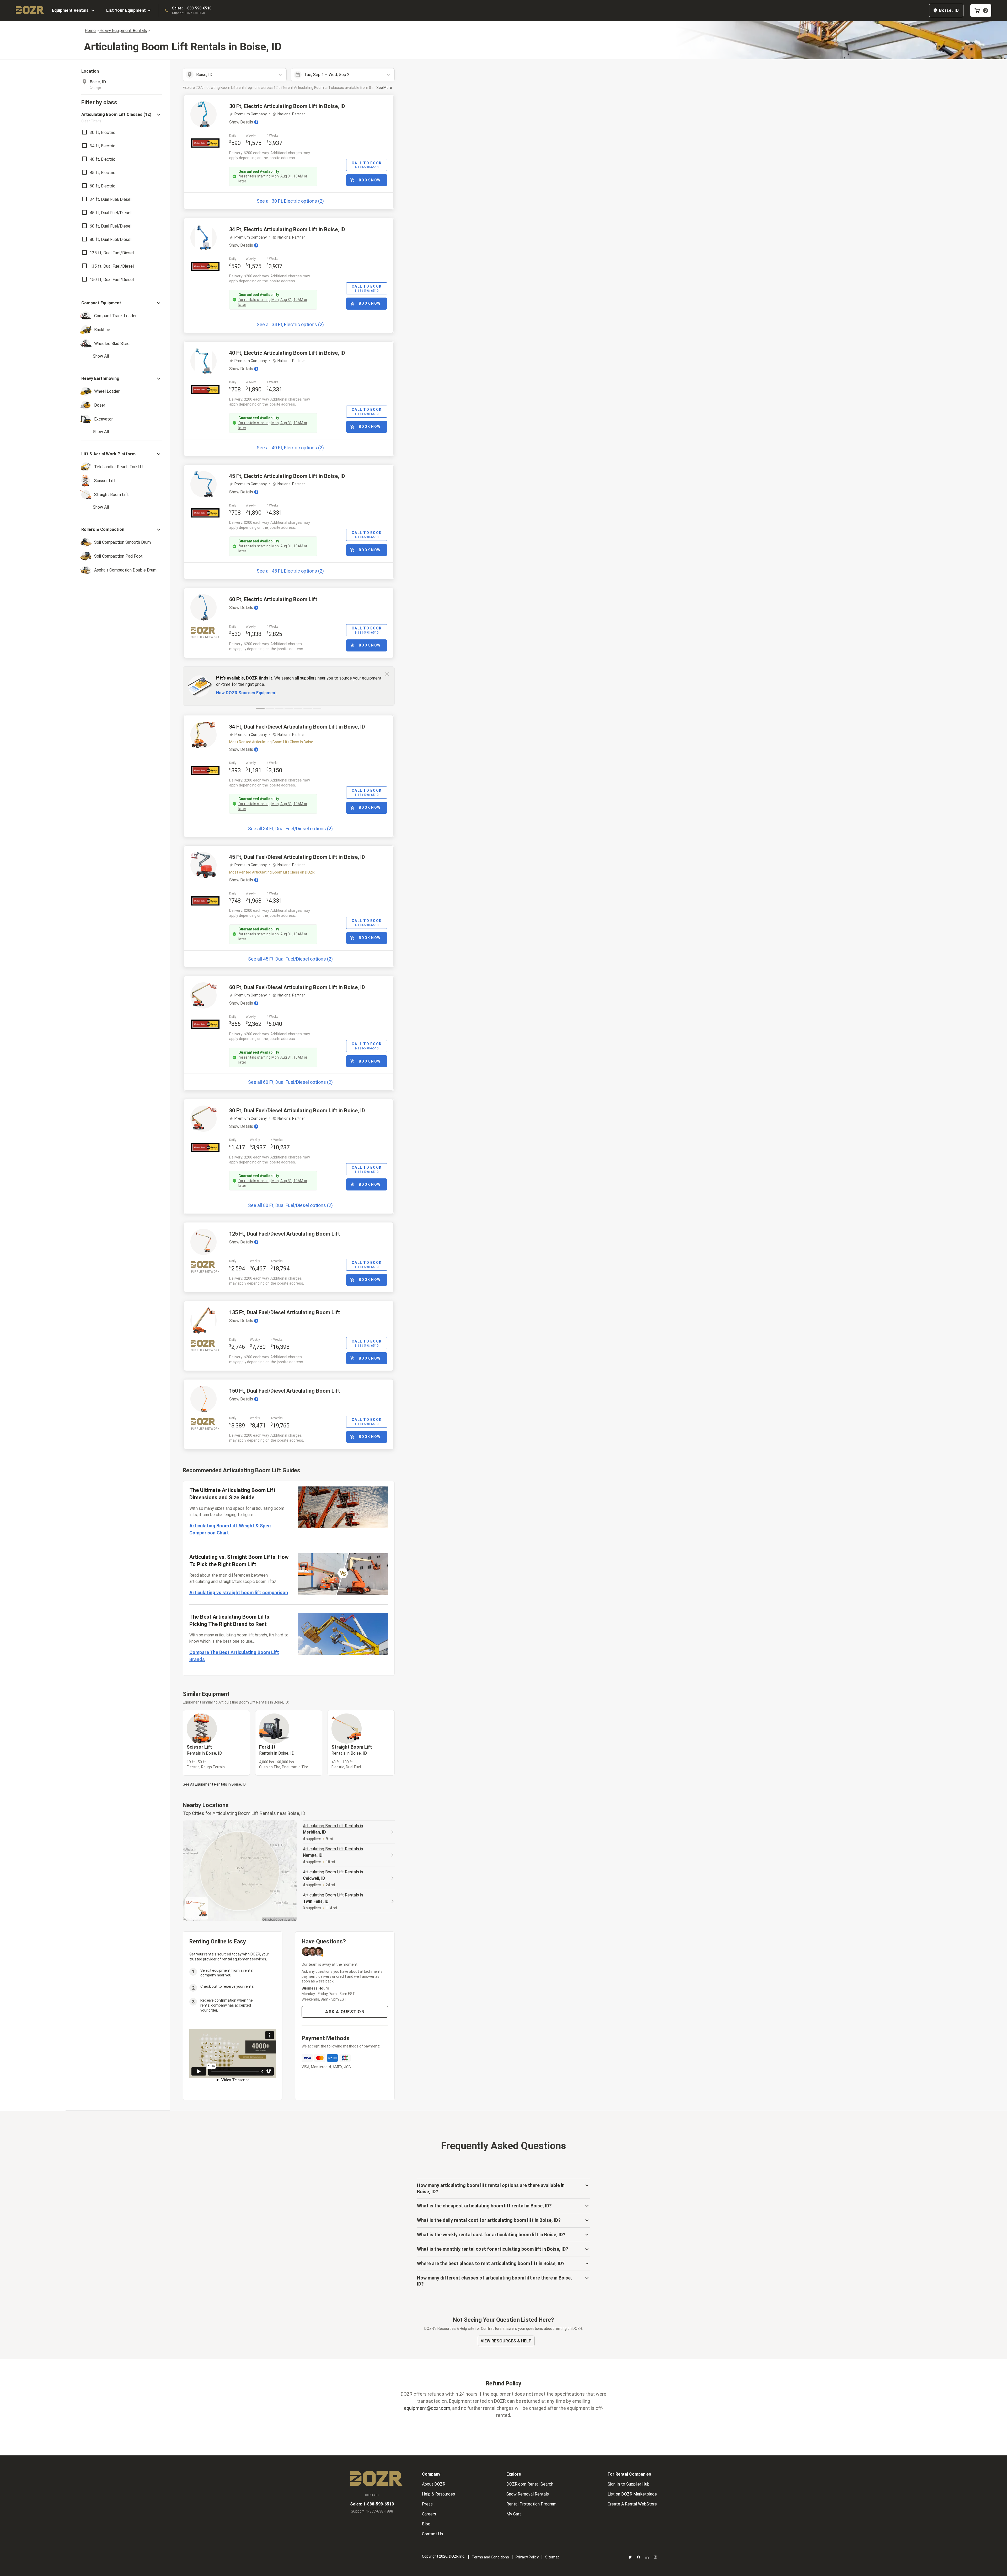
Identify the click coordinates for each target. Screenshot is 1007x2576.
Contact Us (432, 2534)
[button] (122, 118)
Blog (426, 2524)
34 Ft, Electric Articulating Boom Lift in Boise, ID (287, 229)
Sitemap (552, 2557)
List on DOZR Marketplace (632, 2494)
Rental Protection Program (531, 2504)
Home (90, 31)
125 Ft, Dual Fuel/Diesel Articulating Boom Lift (285, 1234)
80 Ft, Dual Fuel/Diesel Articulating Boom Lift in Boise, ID (297, 1111)
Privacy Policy (527, 2557)
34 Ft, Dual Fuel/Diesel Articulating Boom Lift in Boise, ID (297, 727)
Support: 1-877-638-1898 (188, 13)
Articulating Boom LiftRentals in (333, 1829)
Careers (429, 2514)
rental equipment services (244, 1959)
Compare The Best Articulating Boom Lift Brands (234, 1656)
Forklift (277, 1750)
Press (427, 2504)
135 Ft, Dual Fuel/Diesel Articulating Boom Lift (285, 1312)
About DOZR (434, 2484)
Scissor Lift (204, 1750)
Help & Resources (438, 2494)
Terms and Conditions (490, 2557)
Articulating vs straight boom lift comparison (239, 1593)
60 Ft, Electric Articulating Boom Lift (273, 599)
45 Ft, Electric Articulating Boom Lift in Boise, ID (287, 476)
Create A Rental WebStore (632, 2504)
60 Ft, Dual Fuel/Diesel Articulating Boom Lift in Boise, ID (297, 987)
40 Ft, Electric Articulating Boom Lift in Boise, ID (287, 353)
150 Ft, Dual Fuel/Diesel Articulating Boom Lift (285, 1391)
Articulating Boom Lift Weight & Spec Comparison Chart (230, 1529)
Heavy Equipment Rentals (123, 31)
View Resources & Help (506, 2341)
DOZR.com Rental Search (530, 2484)
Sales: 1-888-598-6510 (192, 8)
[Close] (387, 674)
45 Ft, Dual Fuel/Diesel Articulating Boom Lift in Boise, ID (297, 857)
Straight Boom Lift (352, 1750)
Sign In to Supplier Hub (629, 2484)
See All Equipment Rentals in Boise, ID (214, 1784)
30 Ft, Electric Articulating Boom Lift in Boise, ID (287, 106)
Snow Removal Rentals (528, 2494)
